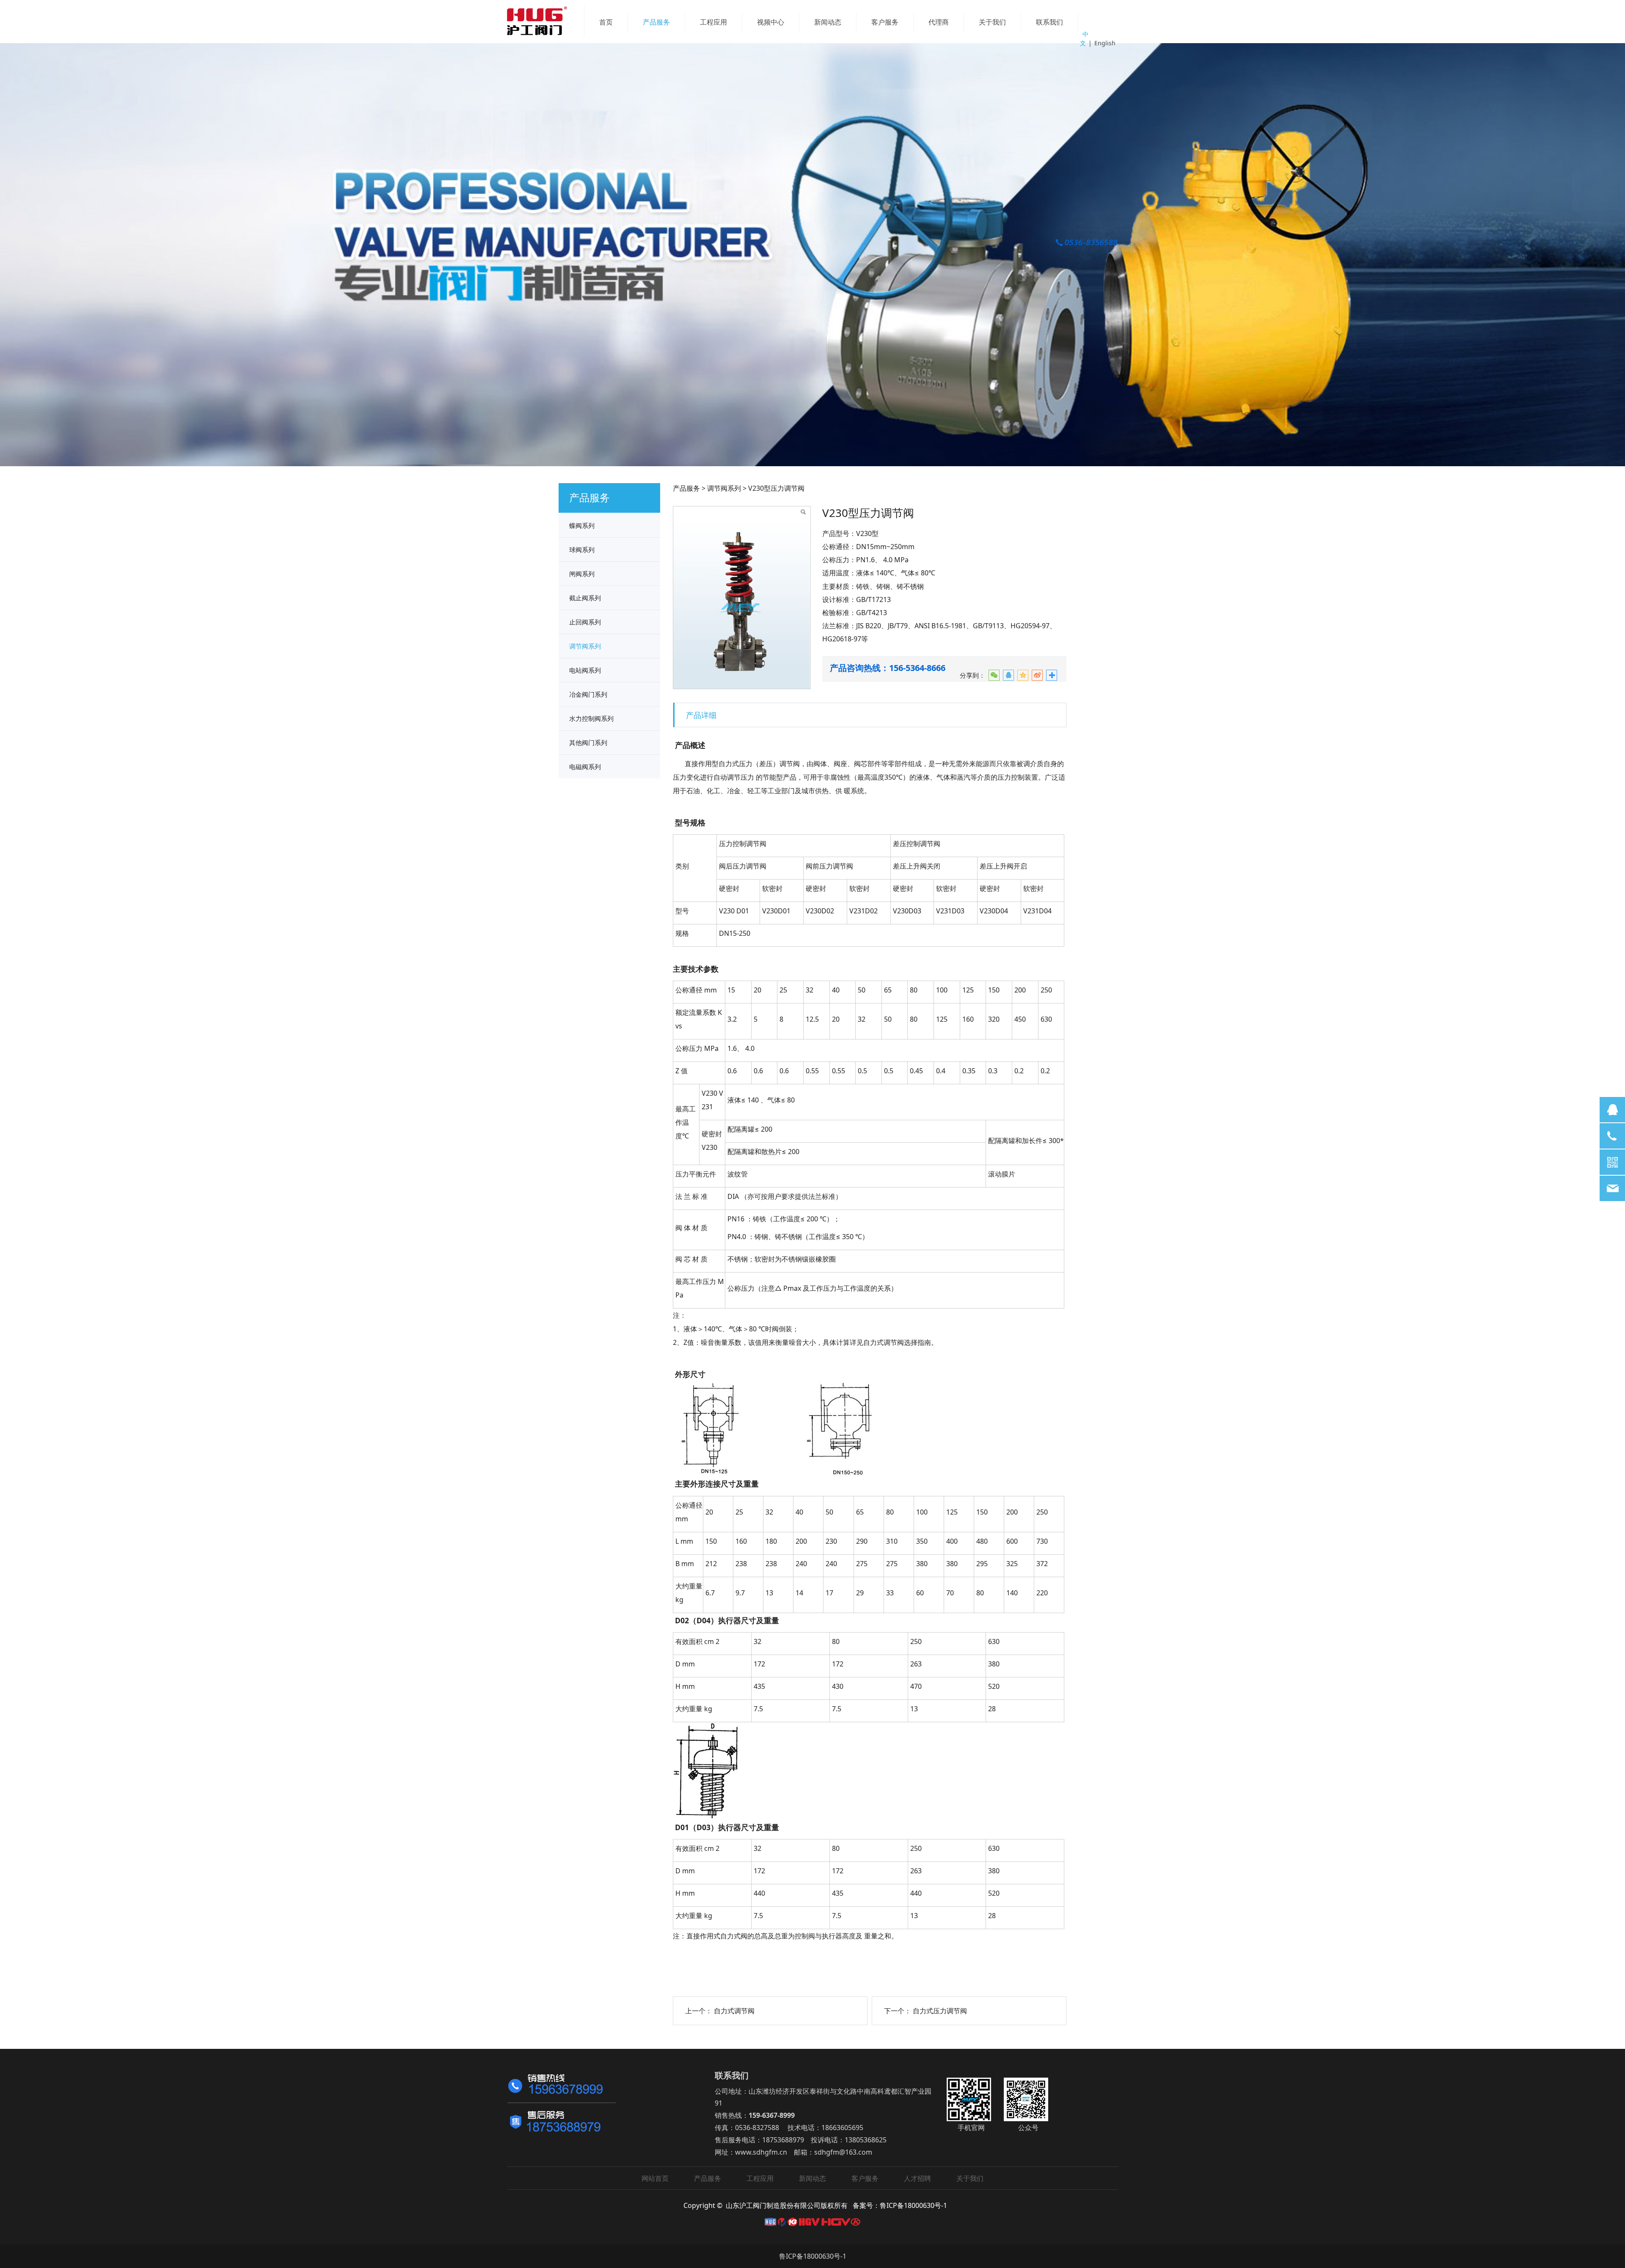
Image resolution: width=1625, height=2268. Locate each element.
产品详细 (701, 715)
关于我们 (992, 22)
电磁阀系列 (585, 767)
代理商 (939, 22)
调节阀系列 (585, 646)
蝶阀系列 (582, 525)
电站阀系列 (585, 670)
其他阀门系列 (588, 742)
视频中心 (771, 22)
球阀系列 (582, 550)
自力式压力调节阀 (940, 2011)
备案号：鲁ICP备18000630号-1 (900, 2205)
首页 (606, 22)
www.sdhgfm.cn (761, 2152)
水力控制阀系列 (591, 718)
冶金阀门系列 (588, 694)
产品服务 (656, 22)
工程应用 (713, 22)
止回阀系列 (585, 622)
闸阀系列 (582, 574)
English (1105, 43)
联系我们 (1049, 22)
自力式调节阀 (734, 2011)
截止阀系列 (585, 598)
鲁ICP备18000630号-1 (813, 2256)
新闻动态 (828, 22)
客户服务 (885, 22)
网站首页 (655, 2178)
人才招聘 (917, 2178)
